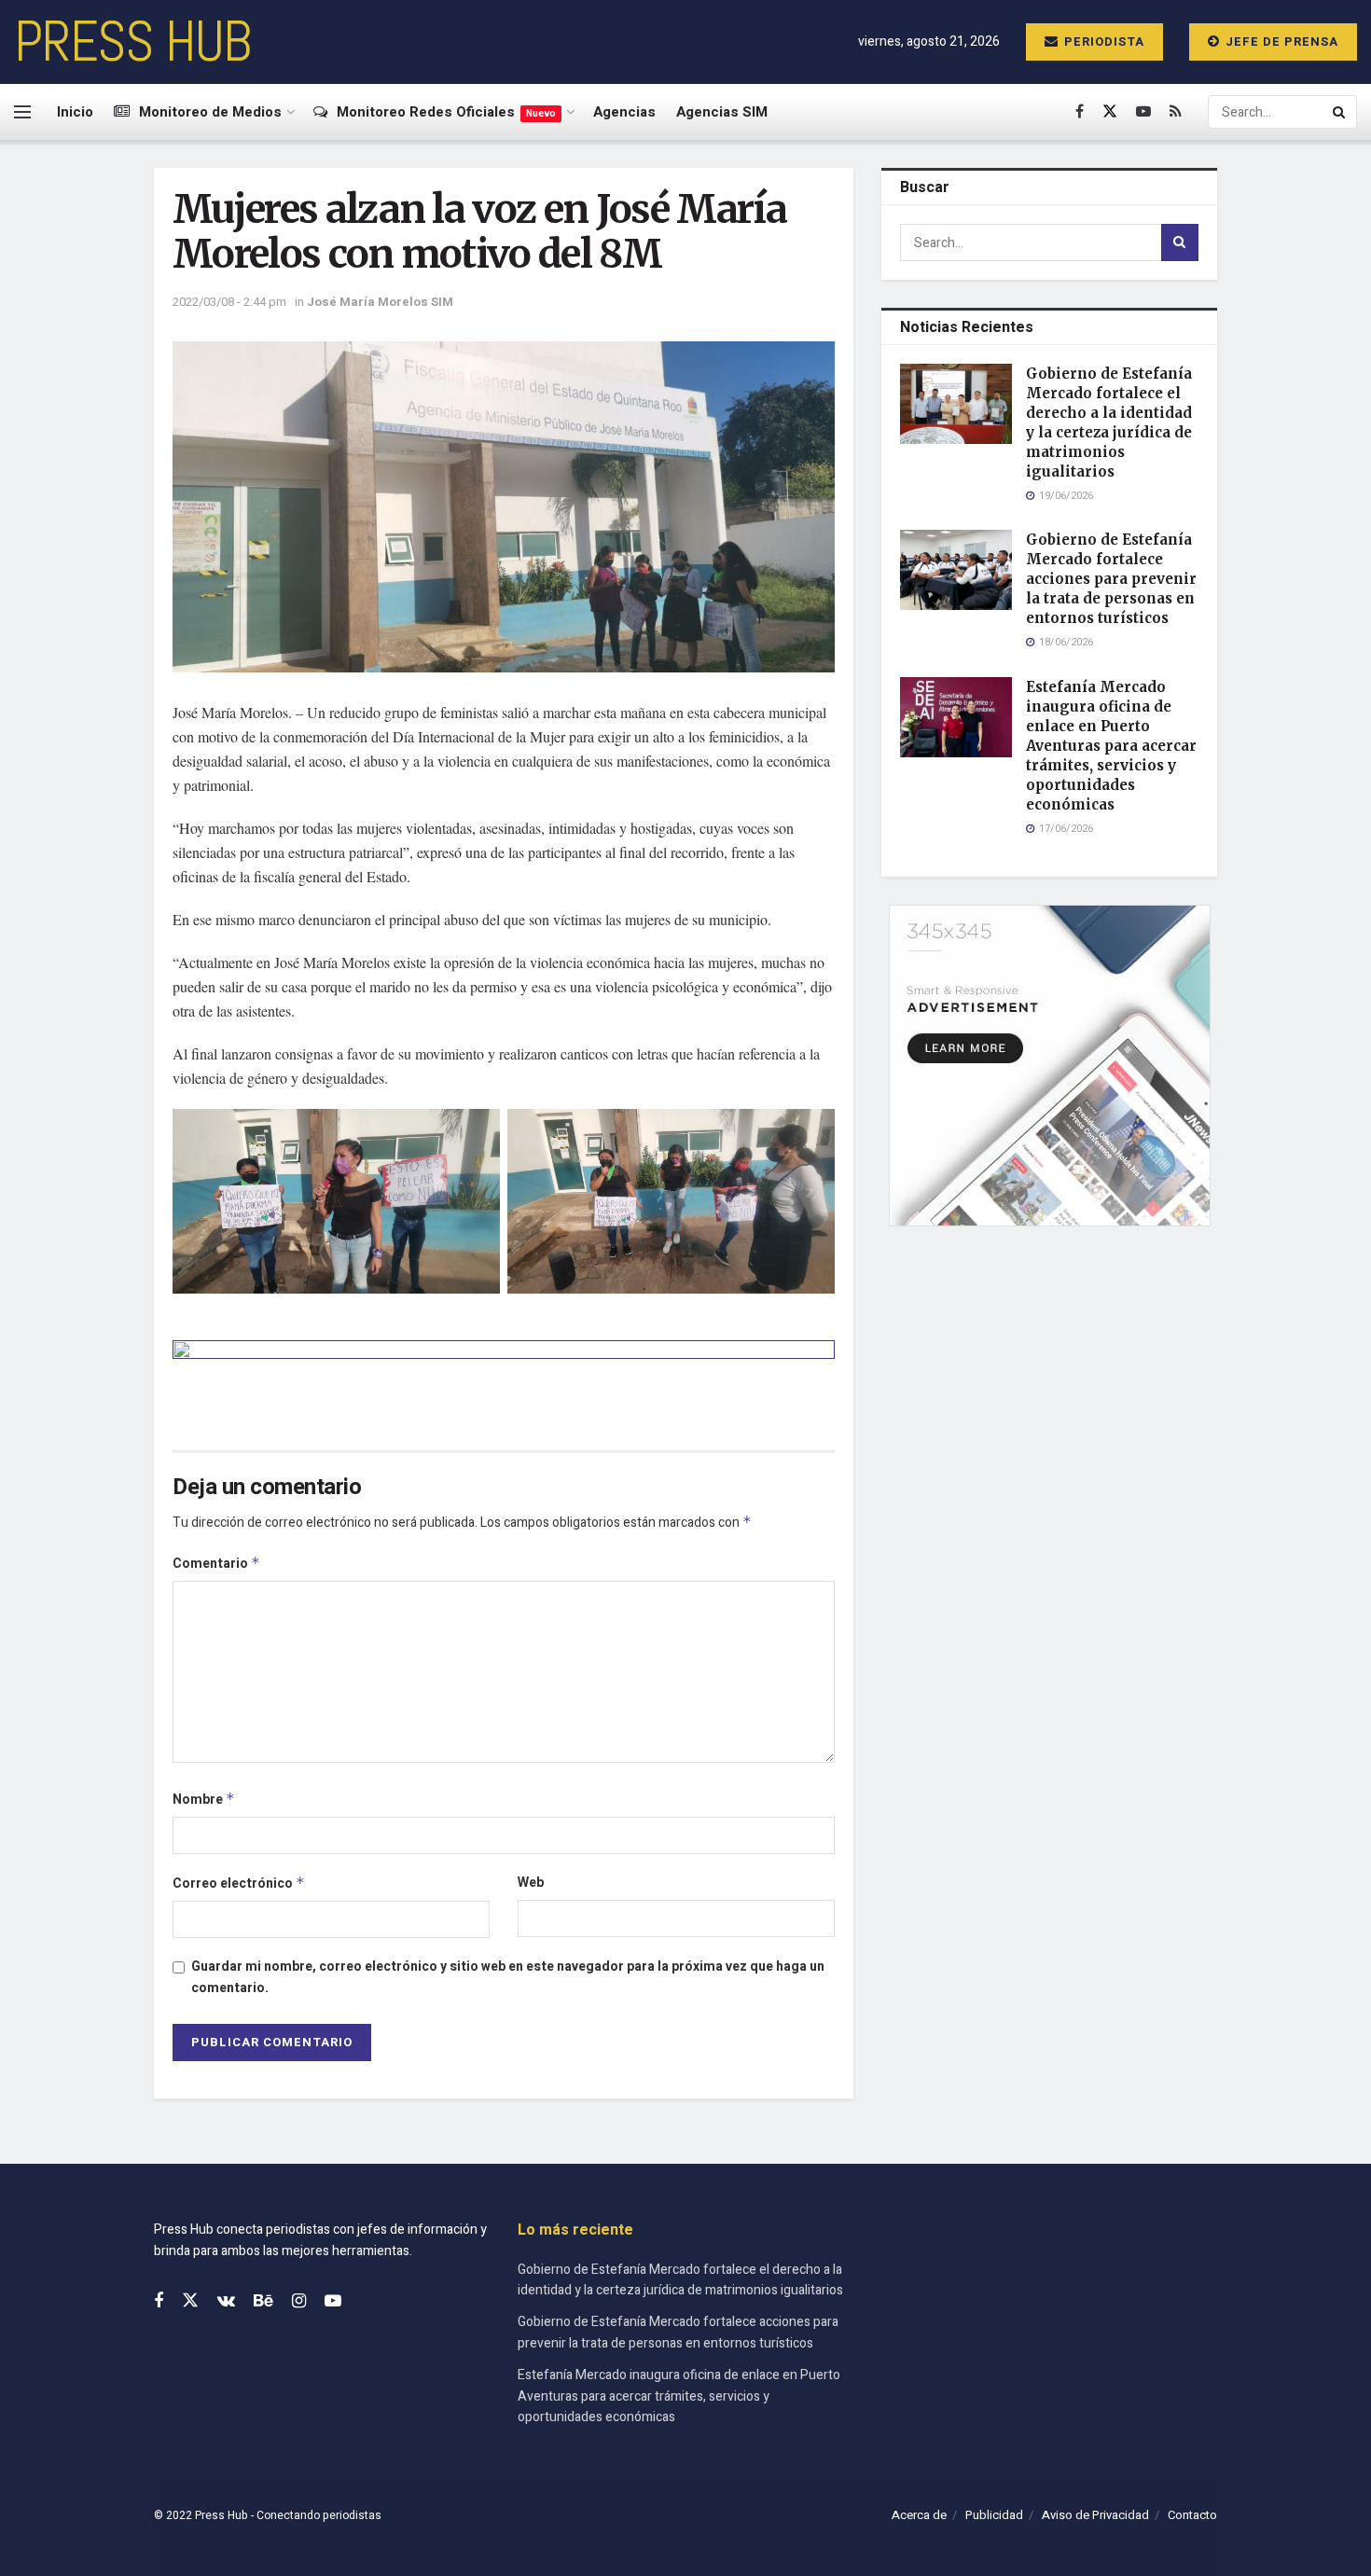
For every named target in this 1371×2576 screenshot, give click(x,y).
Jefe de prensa (1280, 42)
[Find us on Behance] (263, 2302)
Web (531, 1883)
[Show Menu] (22, 112)
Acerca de (919, 2515)
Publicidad (994, 2515)
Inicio (75, 112)
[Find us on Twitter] (1110, 112)
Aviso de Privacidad (1095, 2515)
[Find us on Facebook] (1080, 112)
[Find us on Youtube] (1143, 112)
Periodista (1102, 42)
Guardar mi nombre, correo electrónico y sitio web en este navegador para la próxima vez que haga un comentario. (508, 1977)
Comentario (216, 1564)
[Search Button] (1340, 112)
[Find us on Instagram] (299, 2302)
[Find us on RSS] (1176, 112)
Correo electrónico (239, 1884)
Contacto (1192, 2515)
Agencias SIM (722, 112)
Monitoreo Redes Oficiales (446, 112)
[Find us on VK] (226, 2302)
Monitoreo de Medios (210, 112)
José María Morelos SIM (380, 302)
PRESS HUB (132, 42)
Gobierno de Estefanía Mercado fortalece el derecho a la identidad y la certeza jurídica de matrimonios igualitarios (680, 2280)
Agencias (624, 112)
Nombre (204, 1800)
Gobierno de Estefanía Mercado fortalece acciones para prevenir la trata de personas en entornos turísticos (1111, 579)
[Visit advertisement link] (504, 1381)
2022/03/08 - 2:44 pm (229, 302)
